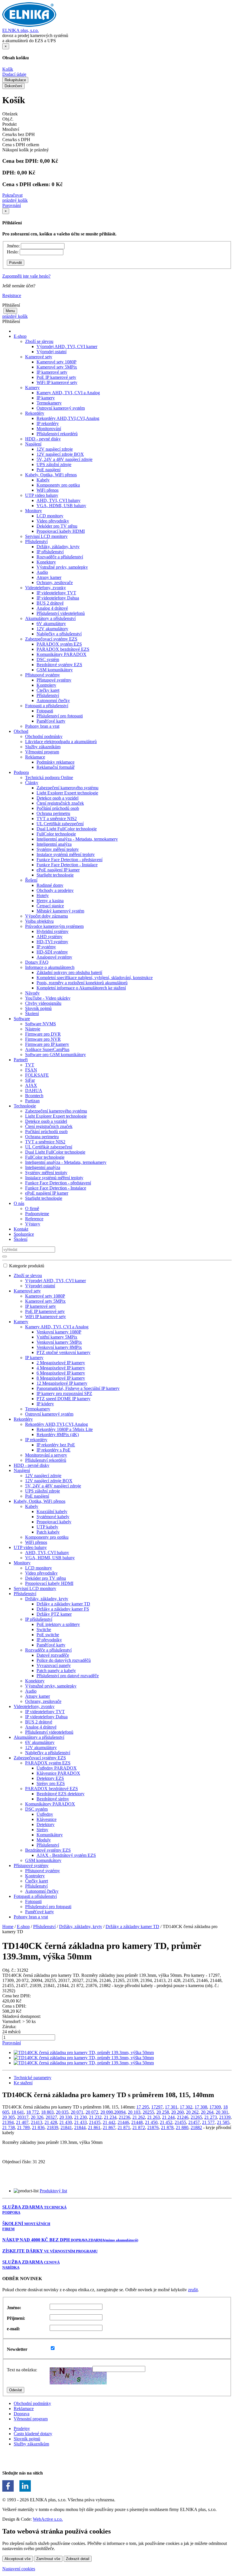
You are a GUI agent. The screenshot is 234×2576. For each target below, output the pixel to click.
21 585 (223, 2122)
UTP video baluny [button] (42, 495)
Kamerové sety (27, 1291)
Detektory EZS (50, 1778)
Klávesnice (47, 1819)
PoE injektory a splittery (58, 1624)
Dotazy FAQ (37, 962)
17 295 (143, 2107)
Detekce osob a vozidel (58, 798)
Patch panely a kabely (56, 1671)
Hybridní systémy (53, 931)
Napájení (22, 1470)
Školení (32, 1013)
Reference (34, 1219)
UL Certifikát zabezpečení (60, 824)
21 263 (154, 2117)
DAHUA (34, 1090)
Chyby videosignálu (43, 1003)
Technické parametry (33, 2078)
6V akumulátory (51, 624)
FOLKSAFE (37, 1075)
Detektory (46, 1824)
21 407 (22, 2122)
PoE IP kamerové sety (56, 377)
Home (8, 1927)
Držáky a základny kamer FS (63, 1609)
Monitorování (49, 429)
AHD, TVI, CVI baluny (58, 500)
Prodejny (22, 2428)
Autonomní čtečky (53, 701)
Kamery (21, 1322)
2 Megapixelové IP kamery (61, 1363)
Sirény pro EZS (51, 1783)
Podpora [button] (21, 772)
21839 (53, 2127)
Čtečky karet (48, 690)
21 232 (95, 2117)
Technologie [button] (25, 1106)
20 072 (92, 2112)
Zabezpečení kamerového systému (67, 788)
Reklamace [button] (35, 757)
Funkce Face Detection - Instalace (67, 865)
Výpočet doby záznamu (47, 916)
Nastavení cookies (19, 2569)
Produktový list (53, 2191)
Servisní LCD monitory (46, 536)
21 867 (109, 2127)
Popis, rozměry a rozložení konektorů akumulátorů (82, 983)
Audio (42, 572)
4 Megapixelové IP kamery (61, 1368)
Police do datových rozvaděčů (64, 1660)
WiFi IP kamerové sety (57, 382)
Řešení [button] (31, 880)
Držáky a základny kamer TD (63, 1604)
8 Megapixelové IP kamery (61, 1378)
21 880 (182, 2127)
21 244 (168, 2117)
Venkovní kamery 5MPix (59, 1342)
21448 (137, 2122)
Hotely (43, 895)
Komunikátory (50, 1835)
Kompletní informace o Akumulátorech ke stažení (81, 988)
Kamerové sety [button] (39, 357)
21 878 (167, 2127)
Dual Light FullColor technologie (67, 829)
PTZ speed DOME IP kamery (63, 1399)
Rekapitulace (15, 80)
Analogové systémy (54, 957)
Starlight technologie (55, 875)
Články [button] (32, 783)
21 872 (139, 2127)
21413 (37, 2122)
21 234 (110, 2117)
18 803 (47, 2112)
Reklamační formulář (56, 767)
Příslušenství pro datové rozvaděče (68, 1676)
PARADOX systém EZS (59, 644)
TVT (30, 1065)
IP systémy (46, 947)
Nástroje (33, 1029)
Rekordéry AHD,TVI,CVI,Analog (68, 418)
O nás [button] (19, 1203)
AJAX (31, 1085)
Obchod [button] (21, 731)
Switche (44, 1629)
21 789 (23, 2127)
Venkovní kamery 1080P (59, 1332)
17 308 (201, 2107)
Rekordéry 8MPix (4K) (58, 1435)
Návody (32, 993)
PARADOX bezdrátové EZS (63, 649)
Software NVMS (41, 1024)
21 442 (109, 2122)
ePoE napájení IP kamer (58, 870)
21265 (196, 2117)
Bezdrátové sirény (53, 1799)
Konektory (46, 562)
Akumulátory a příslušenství (39, 1737)
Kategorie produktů (27, 1266)
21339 (225, 2117)
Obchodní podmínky (44, 736)
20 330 (66, 2117)
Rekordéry (23, 1419)
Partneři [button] (21, 1060)
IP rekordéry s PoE (54, 1450)
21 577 (208, 2122)
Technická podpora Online (49, 777)
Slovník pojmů (38, 1008)
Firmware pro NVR (43, 1039)
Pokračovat (12, 195)
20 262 (192, 2112)
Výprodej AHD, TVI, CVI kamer (67, 346)
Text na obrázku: (22, 2370)
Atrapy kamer (49, 577)
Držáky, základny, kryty (58, 547)
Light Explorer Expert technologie (67, 793)
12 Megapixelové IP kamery (62, 1383)
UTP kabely (47, 1527)
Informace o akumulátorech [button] (50, 967)
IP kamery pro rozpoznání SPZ (64, 1393)
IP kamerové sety (52, 372)
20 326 (37, 2117)
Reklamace (24, 2409)
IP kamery (46, 398)
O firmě (32, 1208)
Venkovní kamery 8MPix (59, 1347)
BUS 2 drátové (50, 603)
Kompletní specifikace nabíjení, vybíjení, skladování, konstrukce (95, 978)
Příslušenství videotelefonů (61, 613)
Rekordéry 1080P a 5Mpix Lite (65, 1429)
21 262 (139, 2117)
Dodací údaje (14, 74)
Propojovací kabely (54, 1522)
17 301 (171, 2107)
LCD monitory (50, 516)
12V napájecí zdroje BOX (60, 454)
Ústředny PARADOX (57, 1768)
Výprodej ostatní (52, 352)
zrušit (193, 2290)
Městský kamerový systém (60, 911)
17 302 (186, 2107)
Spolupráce (24, 1234)
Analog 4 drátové (52, 608)
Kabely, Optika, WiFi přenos (40, 1501)
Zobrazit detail (78, 2559)
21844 (80, 2127)
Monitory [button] (34, 511)
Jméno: (13, 246)
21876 (153, 2127)
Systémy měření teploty (58, 849)
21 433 (80, 2122)
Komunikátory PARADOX (61, 654)
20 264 (207, 2112)
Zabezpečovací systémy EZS (40, 1758)
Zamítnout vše (48, 2559)
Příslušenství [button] (36, 541)
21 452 (166, 2122)
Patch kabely (48, 1532)
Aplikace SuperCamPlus (47, 1049)
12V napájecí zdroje (55, 449)
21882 (196, 2127)
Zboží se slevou (28, 1275)
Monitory (22, 1563)
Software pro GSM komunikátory (56, 1055)
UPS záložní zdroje (54, 464)
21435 (95, 2122)
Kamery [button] (32, 388)
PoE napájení (49, 470)
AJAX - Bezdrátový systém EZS (66, 1855)
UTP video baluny (30, 1547)
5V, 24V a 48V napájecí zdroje (64, 459)
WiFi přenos (48, 490)
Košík (8, 69)
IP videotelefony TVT (56, 593)
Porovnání (12, 205)
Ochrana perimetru (53, 813)
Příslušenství (48, 695)
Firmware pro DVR (43, 1034)
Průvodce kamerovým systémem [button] (54, 926)
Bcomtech (34, 1096)
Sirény (42, 1830)
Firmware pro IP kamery (47, 1044)
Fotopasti (45, 711)
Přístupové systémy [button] (43, 675)
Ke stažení (23, 2083)
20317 (23, 2117)
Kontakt (21, 1229)
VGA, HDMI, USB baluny (61, 506)
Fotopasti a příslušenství (35, 1896)
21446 (123, 2122)
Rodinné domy (50, 885)
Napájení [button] (33, 444)
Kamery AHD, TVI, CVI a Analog (68, 393)
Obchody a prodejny (55, 890)
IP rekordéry (48, 423)
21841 (66, 2127)
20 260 (177, 2112)
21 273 (211, 2117)
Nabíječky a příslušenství (59, 634)
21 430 (66, 2122)
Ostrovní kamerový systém (61, 408)
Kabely (43, 480)
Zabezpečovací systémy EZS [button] (51, 639)
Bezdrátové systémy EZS (59, 665)
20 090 (107, 2112)
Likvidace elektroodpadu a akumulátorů (61, 742)
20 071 (77, 2112)
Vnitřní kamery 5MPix (57, 1337)
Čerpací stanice (50, 906)
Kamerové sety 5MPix (57, 367)
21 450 (151, 2122)
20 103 (134, 2112)
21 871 (124, 2127)
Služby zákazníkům (43, 747)
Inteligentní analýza (54, 844)
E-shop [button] (20, 336)
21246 (183, 2117)
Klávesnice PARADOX (58, 1773)
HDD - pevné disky (43, 439)
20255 (148, 2112)
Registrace (12, 295)
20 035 (62, 2112)
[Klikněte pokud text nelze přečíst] (78, 2376)
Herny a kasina (50, 901)
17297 (157, 2107)
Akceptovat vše (18, 2559)
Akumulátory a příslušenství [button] (50, 618)
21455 (180, 2122)
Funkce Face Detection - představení (69, 860)
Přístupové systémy (54, 680)
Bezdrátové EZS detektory (60, 1794)
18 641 (18, 2112)
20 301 (222, 2112)
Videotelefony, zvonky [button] (46, 588)
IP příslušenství (50, 552)
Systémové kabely (53, 1517)
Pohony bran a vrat (42, 726)
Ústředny (45, 1814)
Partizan (32, 1101)
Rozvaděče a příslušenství (60, 557)
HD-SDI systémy (52, 952)
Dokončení (13, 86)
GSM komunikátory (55, 670)
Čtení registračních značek (60, 803)
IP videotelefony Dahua (58, 598)
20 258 (163, 2112)
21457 (194, 2122)
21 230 (80, 2117)
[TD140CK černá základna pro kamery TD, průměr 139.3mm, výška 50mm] (84, 2053)
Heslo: (13, 252)
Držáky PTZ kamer (54, 1614)
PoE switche (48, 1635)
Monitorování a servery (46, 1455)
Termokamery (49, 403)
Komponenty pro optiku (58, 485)
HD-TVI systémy (52, 942)
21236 (124, 2117)
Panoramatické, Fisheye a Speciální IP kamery (78, 1388)
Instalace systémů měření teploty (66, 854)
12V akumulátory (52, 629)
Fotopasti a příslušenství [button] (47, 706)
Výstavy (33, 1224)
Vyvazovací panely (54, 1665)
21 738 (9, 2127)
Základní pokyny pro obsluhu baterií (69, 972)
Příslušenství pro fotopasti (60, 716)
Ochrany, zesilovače (55, 583)
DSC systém (48, 659)
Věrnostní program (42, 752)
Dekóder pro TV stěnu (57, 526)
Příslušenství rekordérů (57, 434)
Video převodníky (53, 521)
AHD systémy (50, 937)
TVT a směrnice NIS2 (57, 819)
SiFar (30, 1080)
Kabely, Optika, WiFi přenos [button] (51, 475)
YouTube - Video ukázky (48, 998)
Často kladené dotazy (33, 2434)
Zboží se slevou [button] (39, 341)
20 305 (9, 2117)
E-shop (23, 1927)
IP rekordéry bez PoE (56, 1445)
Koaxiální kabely (52, 1511)
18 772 (33, 2112)
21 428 (51, 2122)
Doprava (22, 2414)
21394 (8, 2122)
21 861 (94, 2127)
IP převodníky (49, 1640)
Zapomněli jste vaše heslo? (26, 276)
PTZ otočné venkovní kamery (63, 1352)
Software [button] (22, 1019)
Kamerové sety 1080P (57, 362)
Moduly (44, 1840)
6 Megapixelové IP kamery (61, 1373)
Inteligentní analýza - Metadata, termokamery (77, 839)
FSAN (31, 1070)
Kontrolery (46, 685)
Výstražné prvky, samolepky (62, 567)
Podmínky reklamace (56, 762)
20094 (120, 2112)
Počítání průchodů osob (58, 808)
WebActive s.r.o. (48, 2519)
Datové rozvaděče (53, 1655)
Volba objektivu (39, 921)
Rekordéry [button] (35, 413)
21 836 (38, 2127)
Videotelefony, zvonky (34, 1706)
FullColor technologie (56, 834)
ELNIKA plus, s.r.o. (21, 30)
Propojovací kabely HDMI (61, 531)
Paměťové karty (51, 721)
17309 (215, 2107)
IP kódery (45, 1404)
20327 (51, 2117)
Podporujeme (37, 1214)
